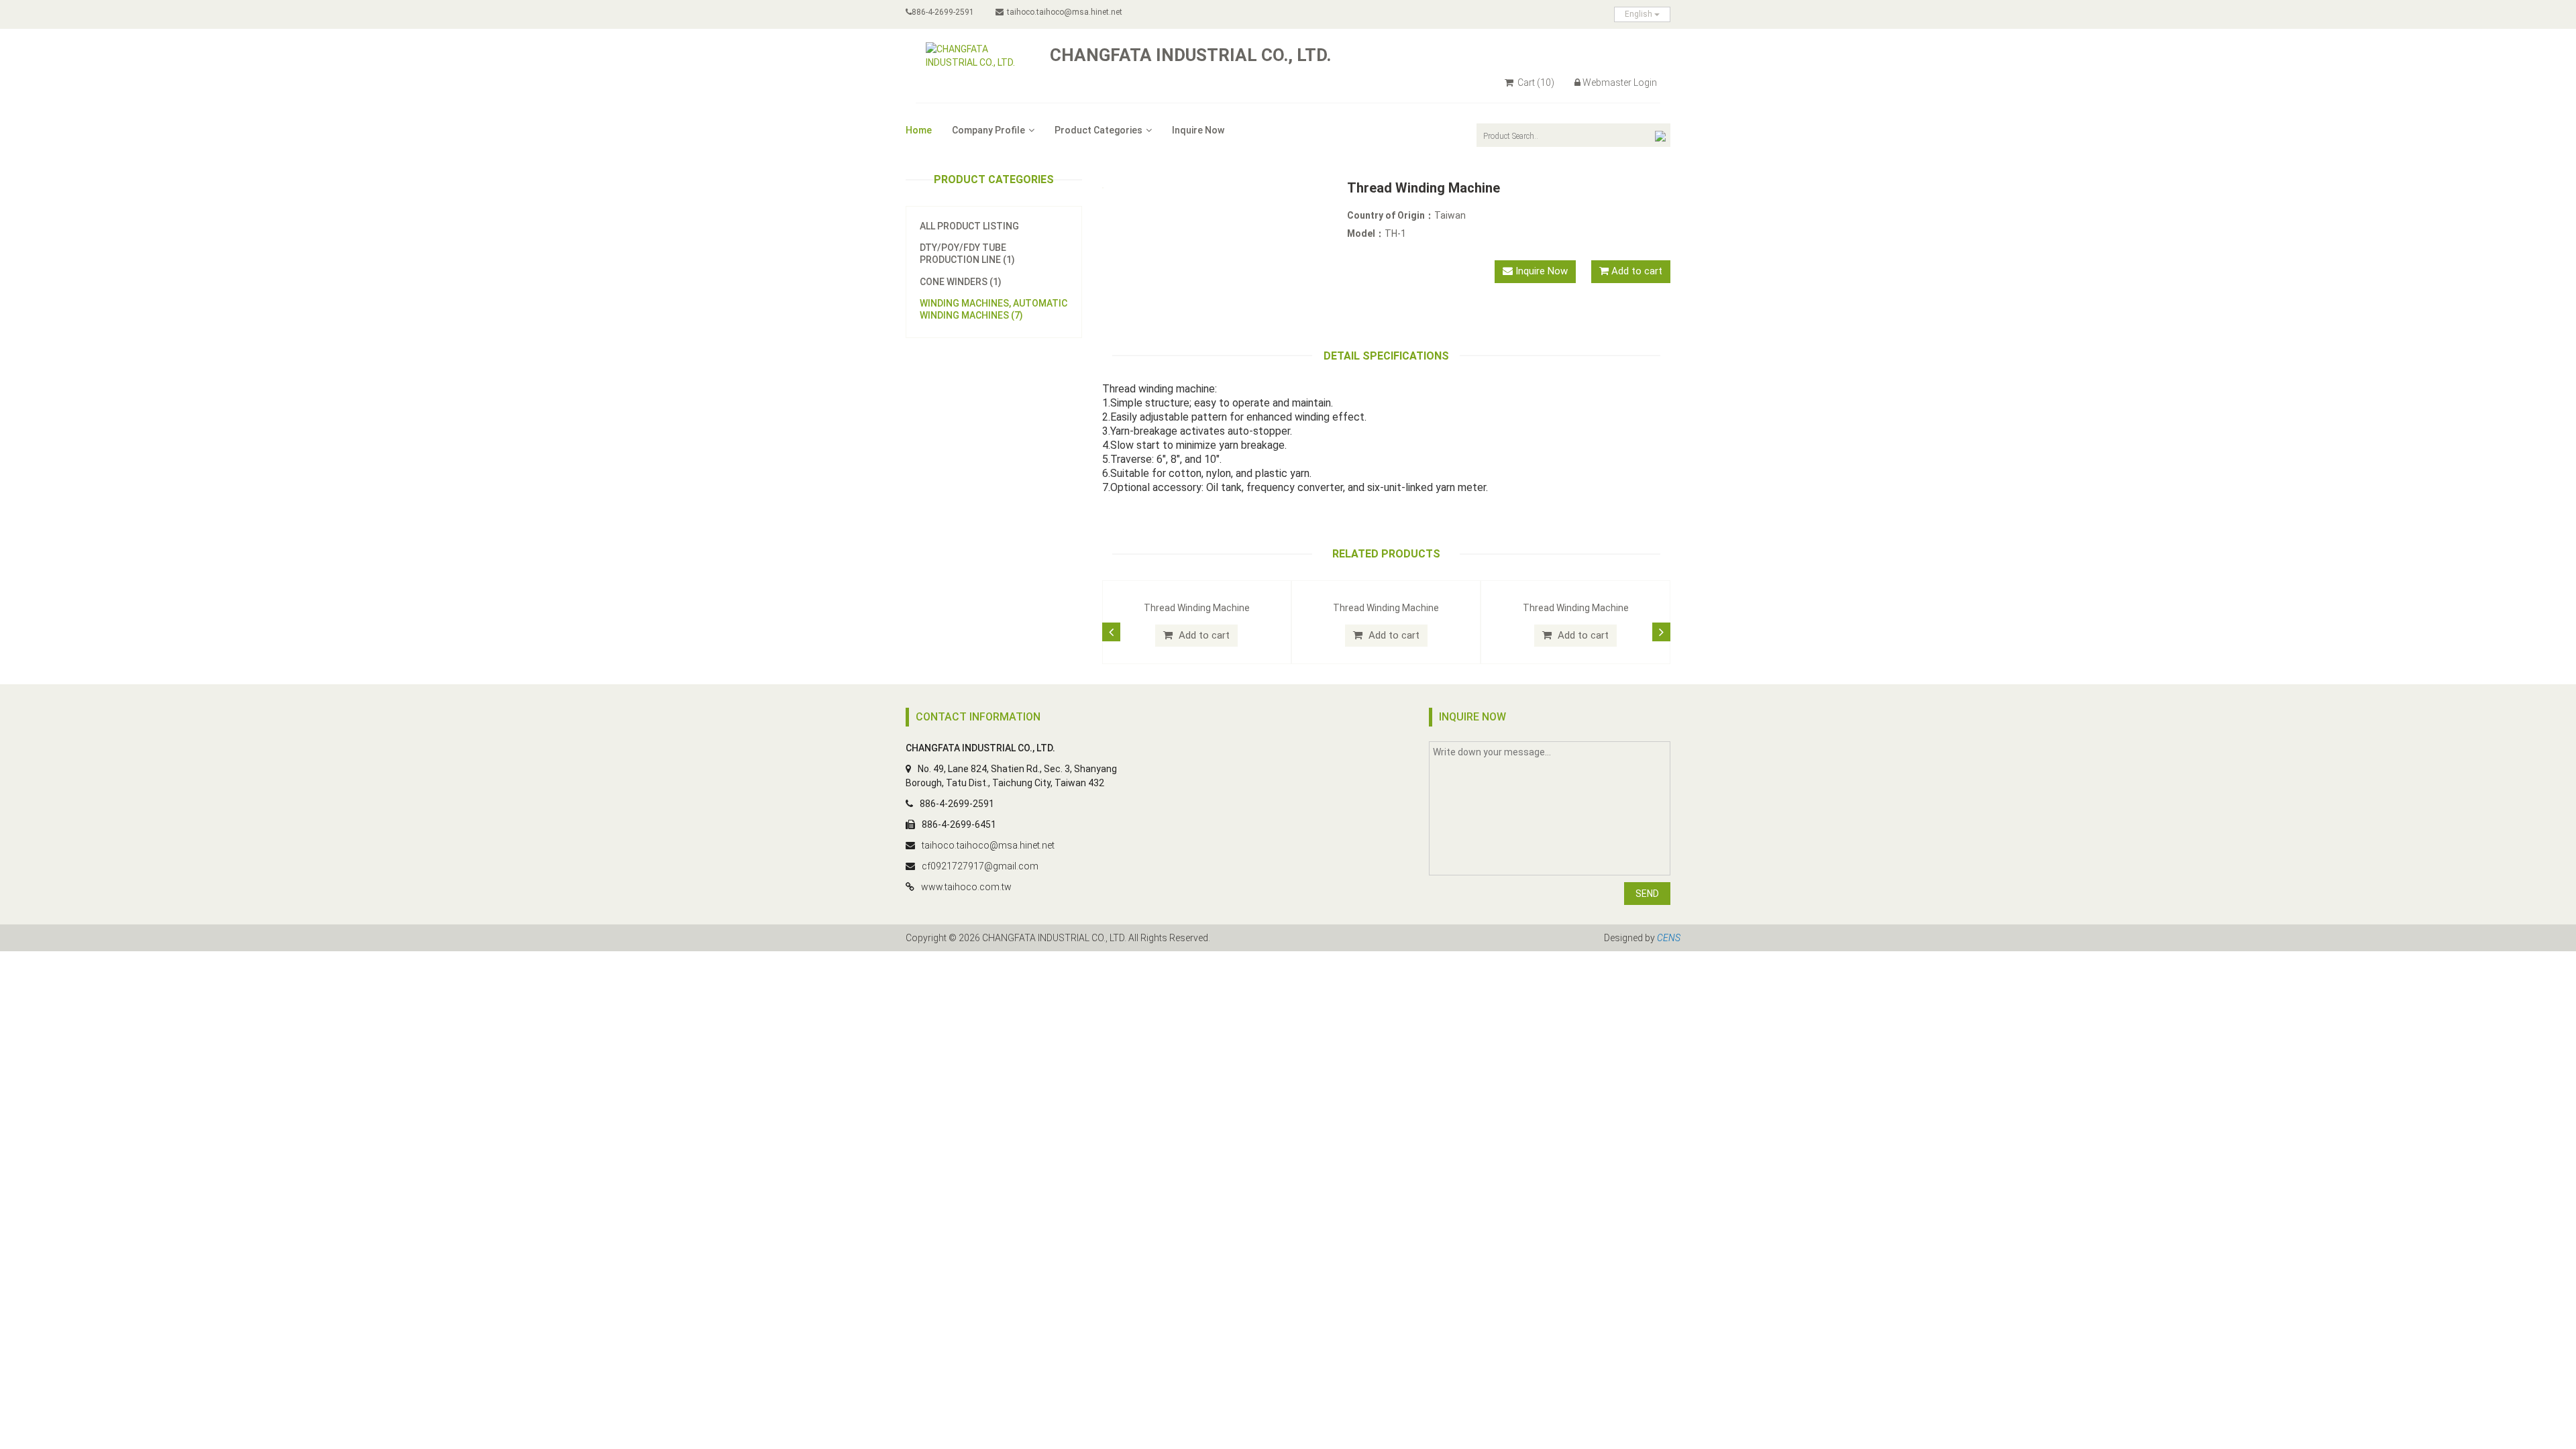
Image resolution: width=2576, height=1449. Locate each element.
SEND (1647, 894)
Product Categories (1098, 130)
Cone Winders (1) (961, 282)
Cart (1535, 83)
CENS (1669, 938)
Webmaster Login (1620, 83)
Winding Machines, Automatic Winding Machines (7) (994, 309)
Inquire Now (1198, 130)
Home (919, 130)
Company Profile (988, 130)
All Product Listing (969, 226)
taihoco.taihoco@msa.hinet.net (1065, 12)
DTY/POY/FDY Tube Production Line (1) (967, 254)
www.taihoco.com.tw (966, 887)
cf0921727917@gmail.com (980, 866)
